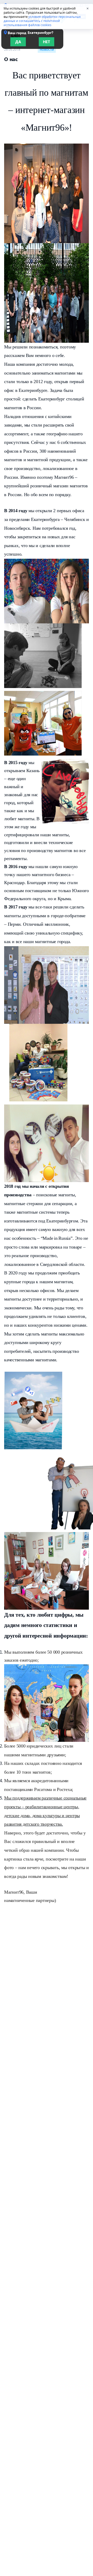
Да (18, 42)
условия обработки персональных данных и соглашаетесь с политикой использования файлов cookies (42, 21)
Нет (47, 42)
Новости (47, 50)
